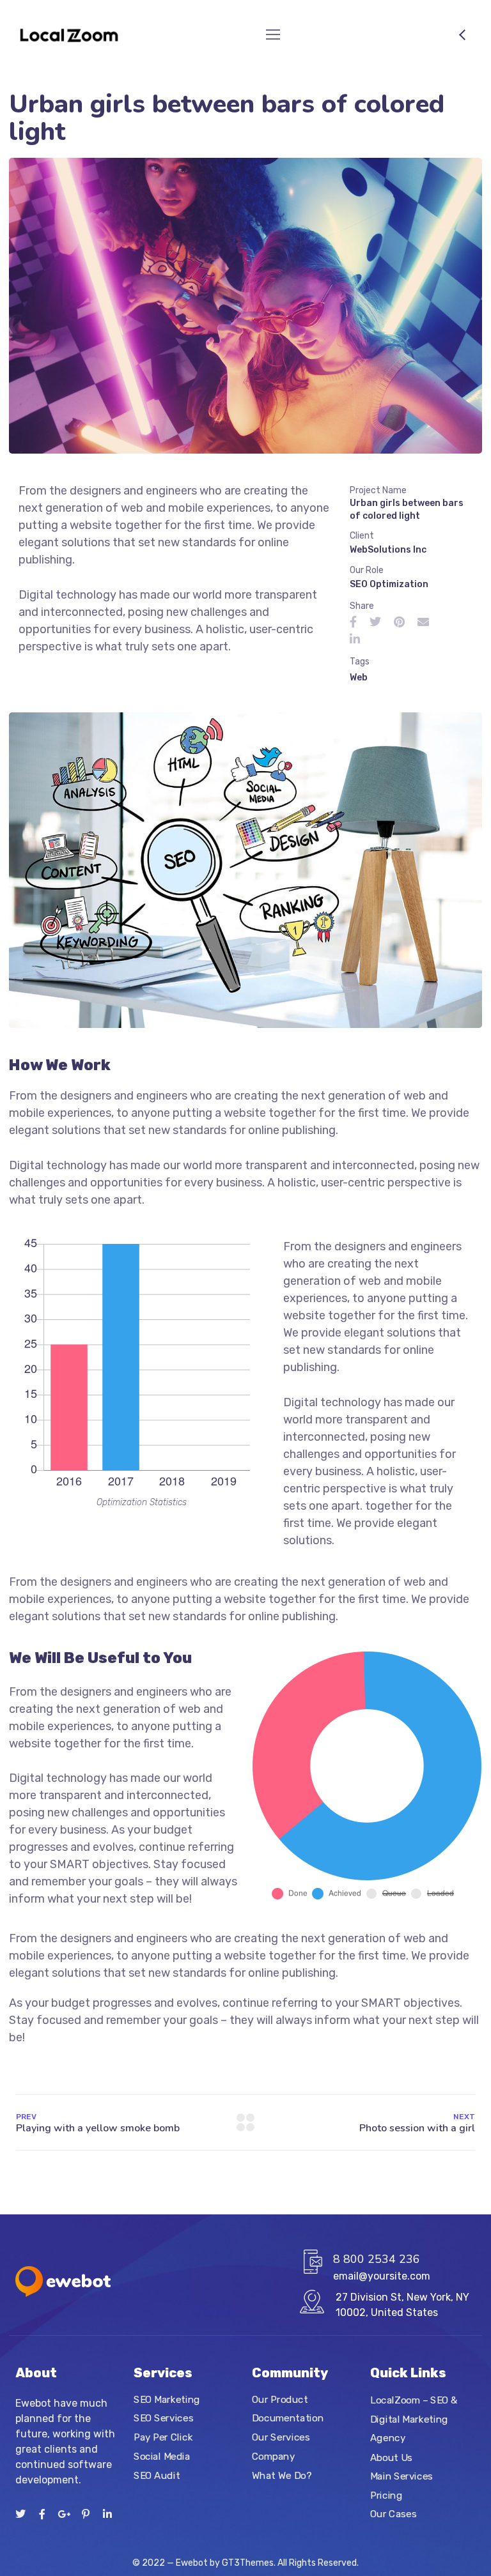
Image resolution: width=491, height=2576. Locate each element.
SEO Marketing (167, 2400)
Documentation (288, 2418)
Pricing (386, 2495)
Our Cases (393, 2514)
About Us (391, 2457)
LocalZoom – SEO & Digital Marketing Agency (414, 2419)
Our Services (281, 2437)
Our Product (280, 2400)
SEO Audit (157, 2475)
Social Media (162, 2457)
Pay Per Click (163, 2437)
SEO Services (163, 2418)
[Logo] (69, 34)
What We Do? (282, 2475)
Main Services (401, 2476)
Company (273, 2457)
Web (359, 678)
